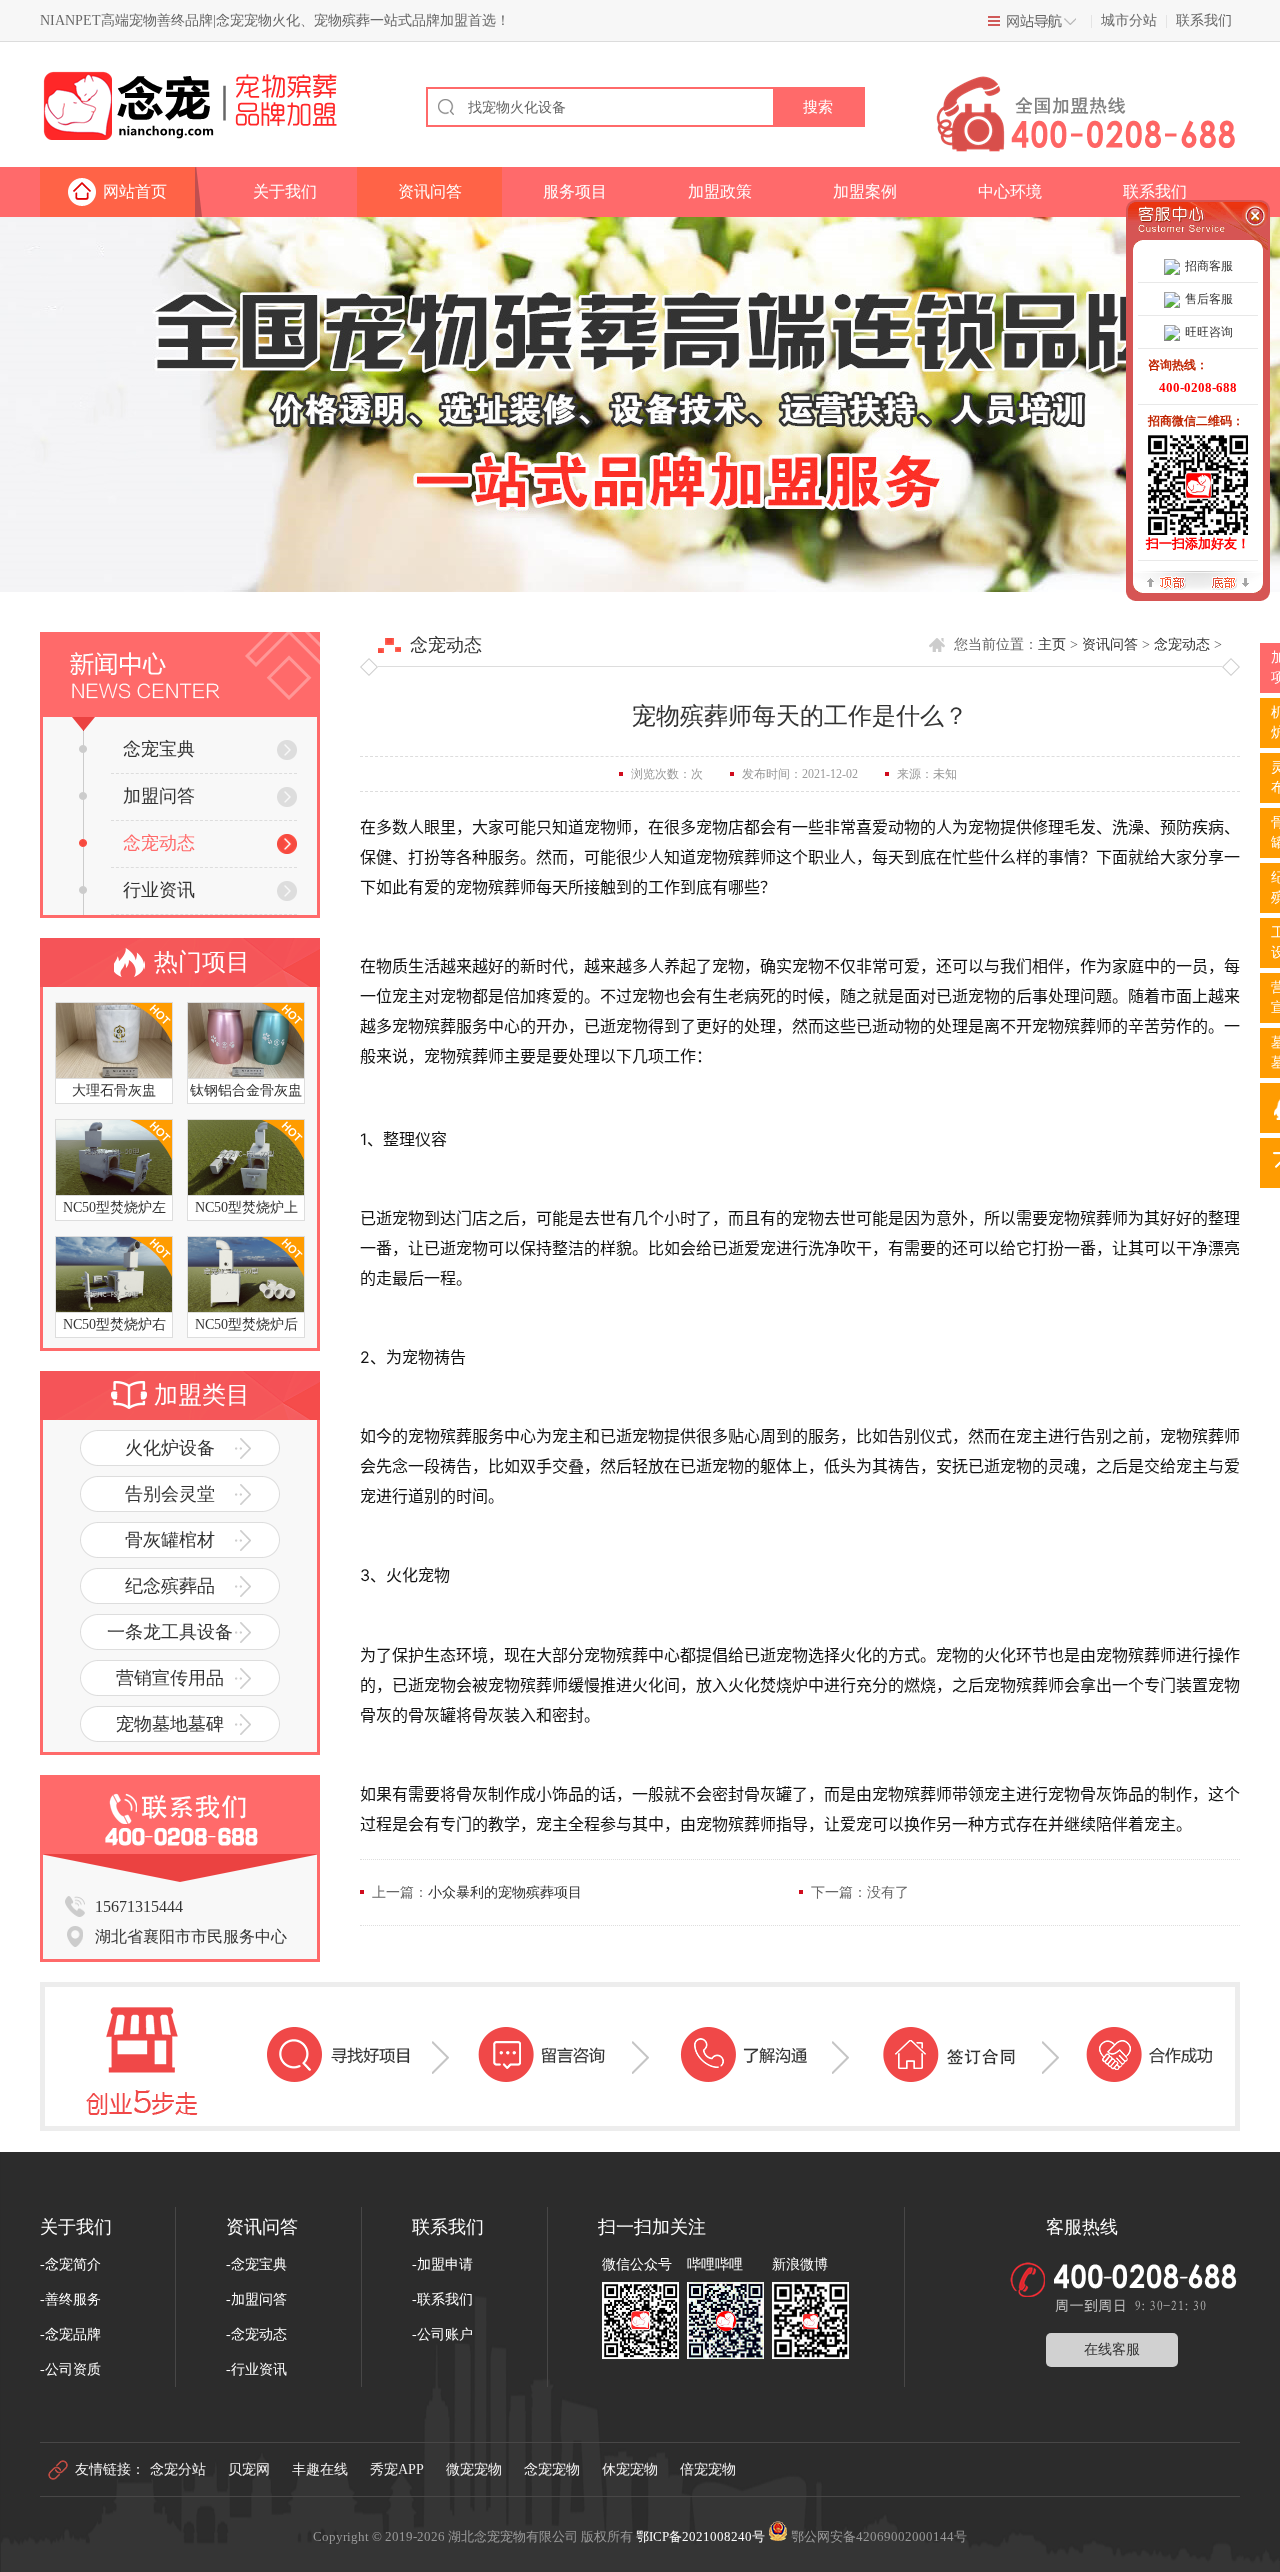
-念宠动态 (256, 2334)
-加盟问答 (256, 2299)
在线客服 (1112, 2349)
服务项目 (575, 191)
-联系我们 (442, 2299)
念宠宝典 (159, 749)
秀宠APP (397, 2469)
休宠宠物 (630, 2469)
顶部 (1166, 581)
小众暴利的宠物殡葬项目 (505, 1892)
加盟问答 (159, 796)
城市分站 (1129, 20)
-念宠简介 (70, 2264)
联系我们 (1204, 20)
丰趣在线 (320, 2469)
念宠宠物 (552, 2469)
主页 (1052, 644)
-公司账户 (442, 2334)
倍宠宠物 (708, 2469)
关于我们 (285, 191)
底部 (1230, 581)
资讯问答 (430, 191)
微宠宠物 (474, 2469)
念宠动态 (159, 843)
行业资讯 (159, 890)
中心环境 (1010, 191)
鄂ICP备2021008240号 (700, 2536)
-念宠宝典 (256, 2264)
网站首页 (135, 191)
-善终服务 (70, 2299)
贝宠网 (249, 2469)
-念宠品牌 (70, 2334)
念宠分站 (178, 2469)
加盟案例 (865, 191)
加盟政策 (720, 191)
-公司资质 (70, 2369)
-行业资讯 (256, 2369)
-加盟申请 (442, 2264)
